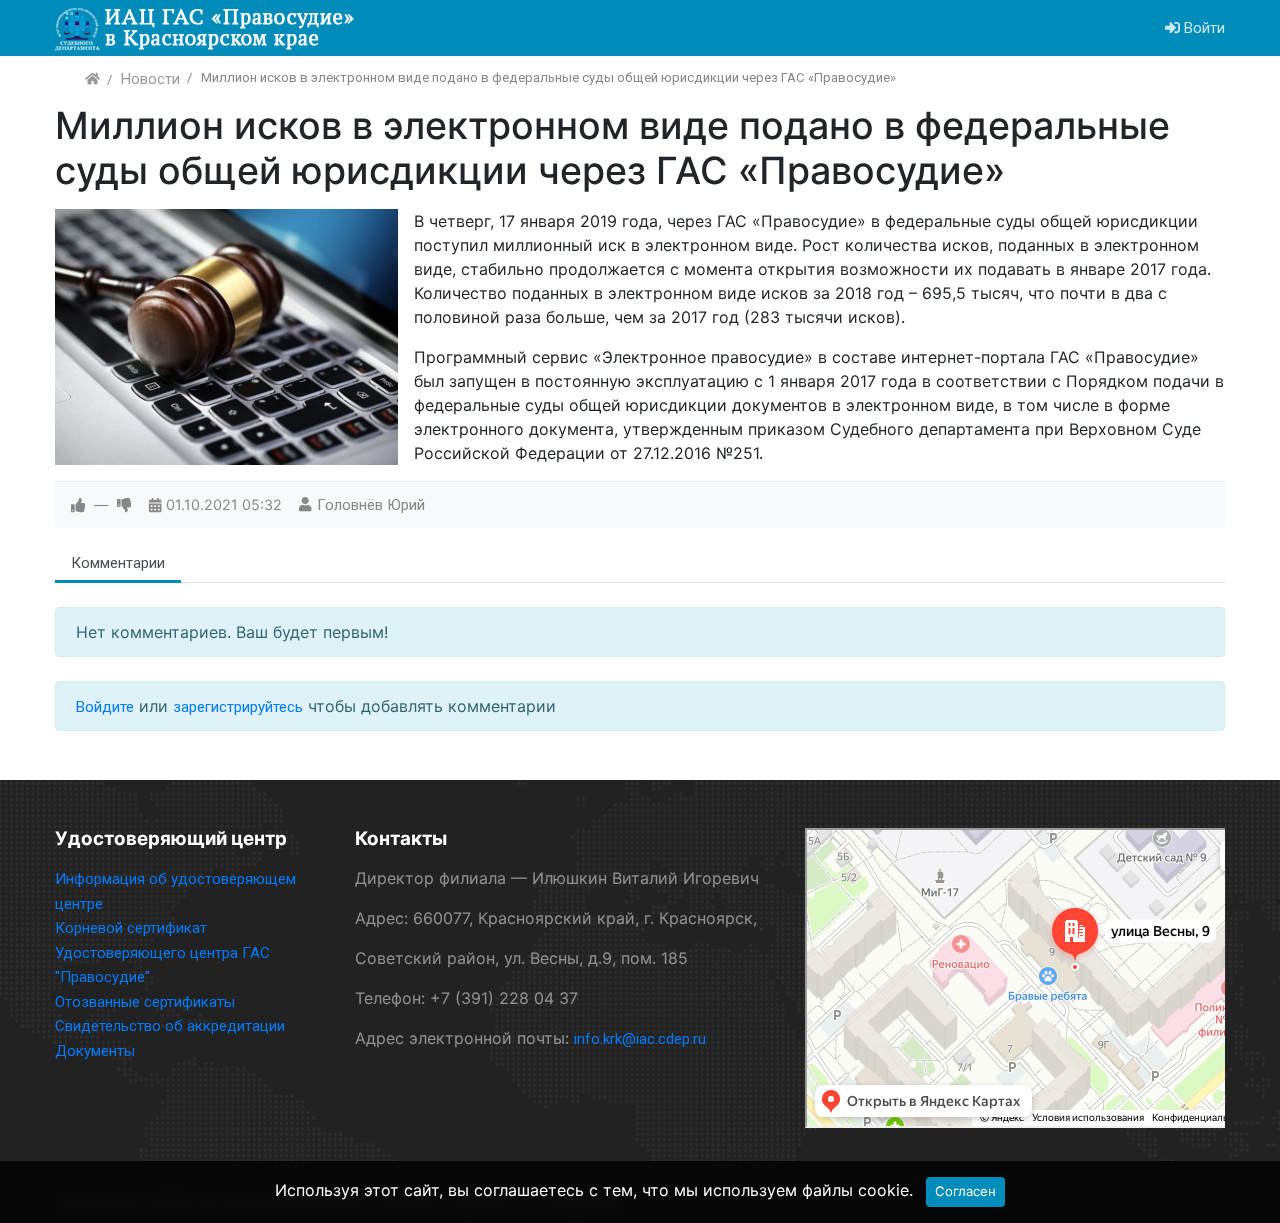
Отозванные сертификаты (145, 1002)
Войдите (105, 707)
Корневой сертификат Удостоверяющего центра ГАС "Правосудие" (162, 952)
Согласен (965, 1191)
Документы (95, 1051)
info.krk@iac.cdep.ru (640, 1039)
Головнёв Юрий (371, 505)
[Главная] (92, 79)
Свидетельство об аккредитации (170, 1026)
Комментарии (118, 563)
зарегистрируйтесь (238, 707)
